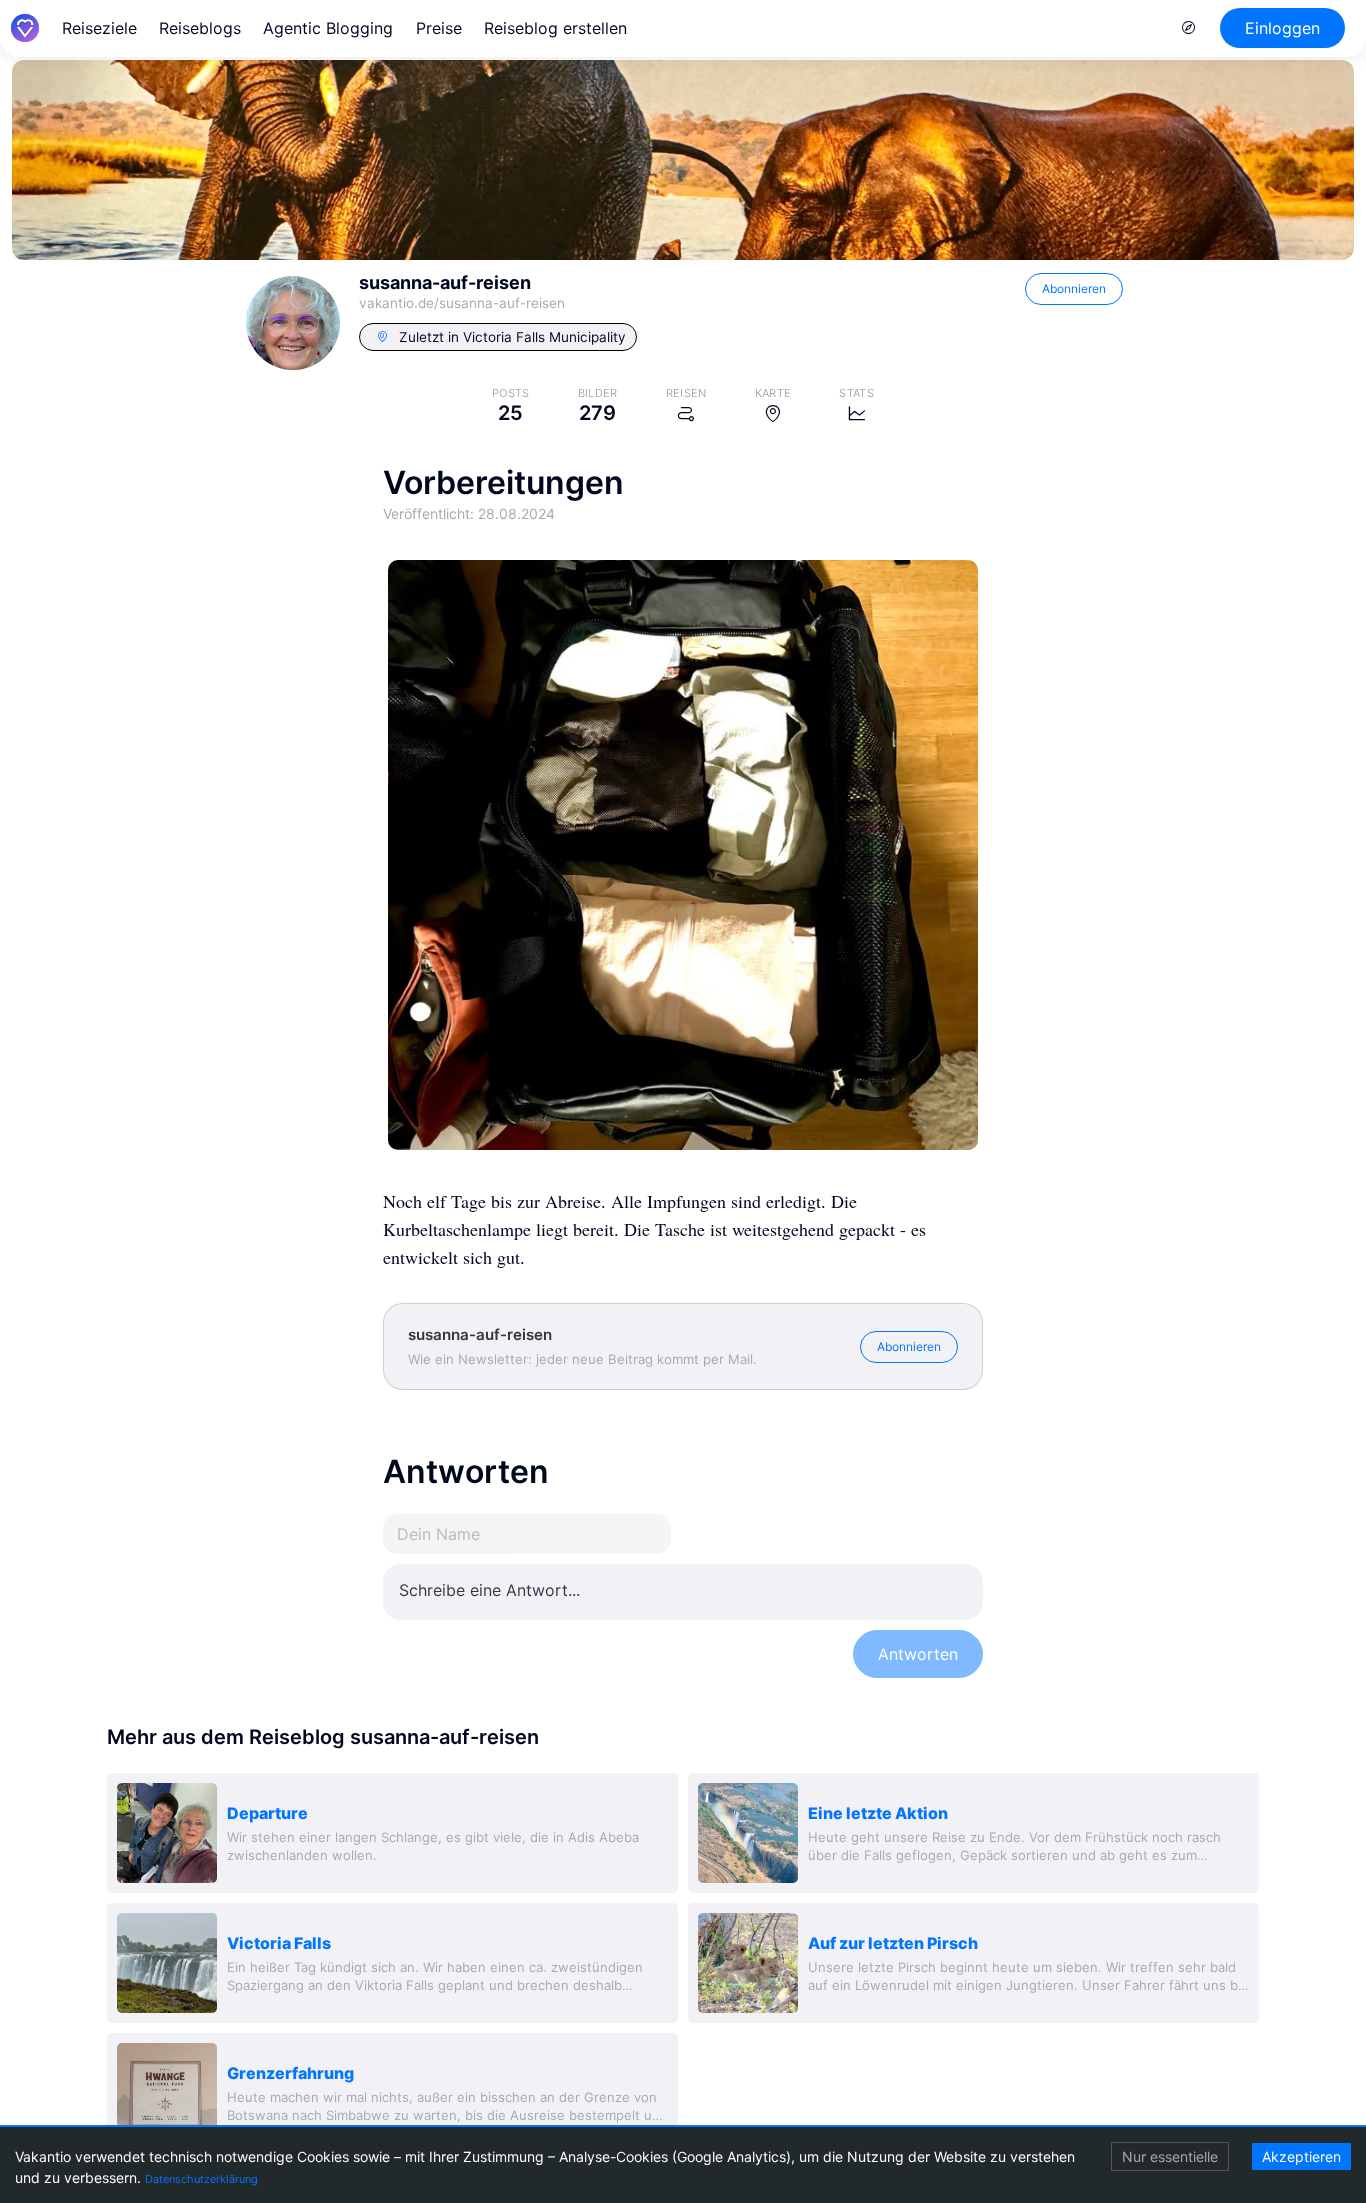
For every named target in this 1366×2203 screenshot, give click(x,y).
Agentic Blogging (328, 28)
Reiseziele (99, 28)
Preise (439, 28)
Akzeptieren (1301, 2156)
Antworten (918, 1654)
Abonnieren (1074, 288)
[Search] (1189, 28)
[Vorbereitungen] (683, 855)
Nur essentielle (1170, 2156)
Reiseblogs (200, 28)
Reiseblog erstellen (555, 28)
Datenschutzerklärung (201, 2179)
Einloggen (1282, 28)
